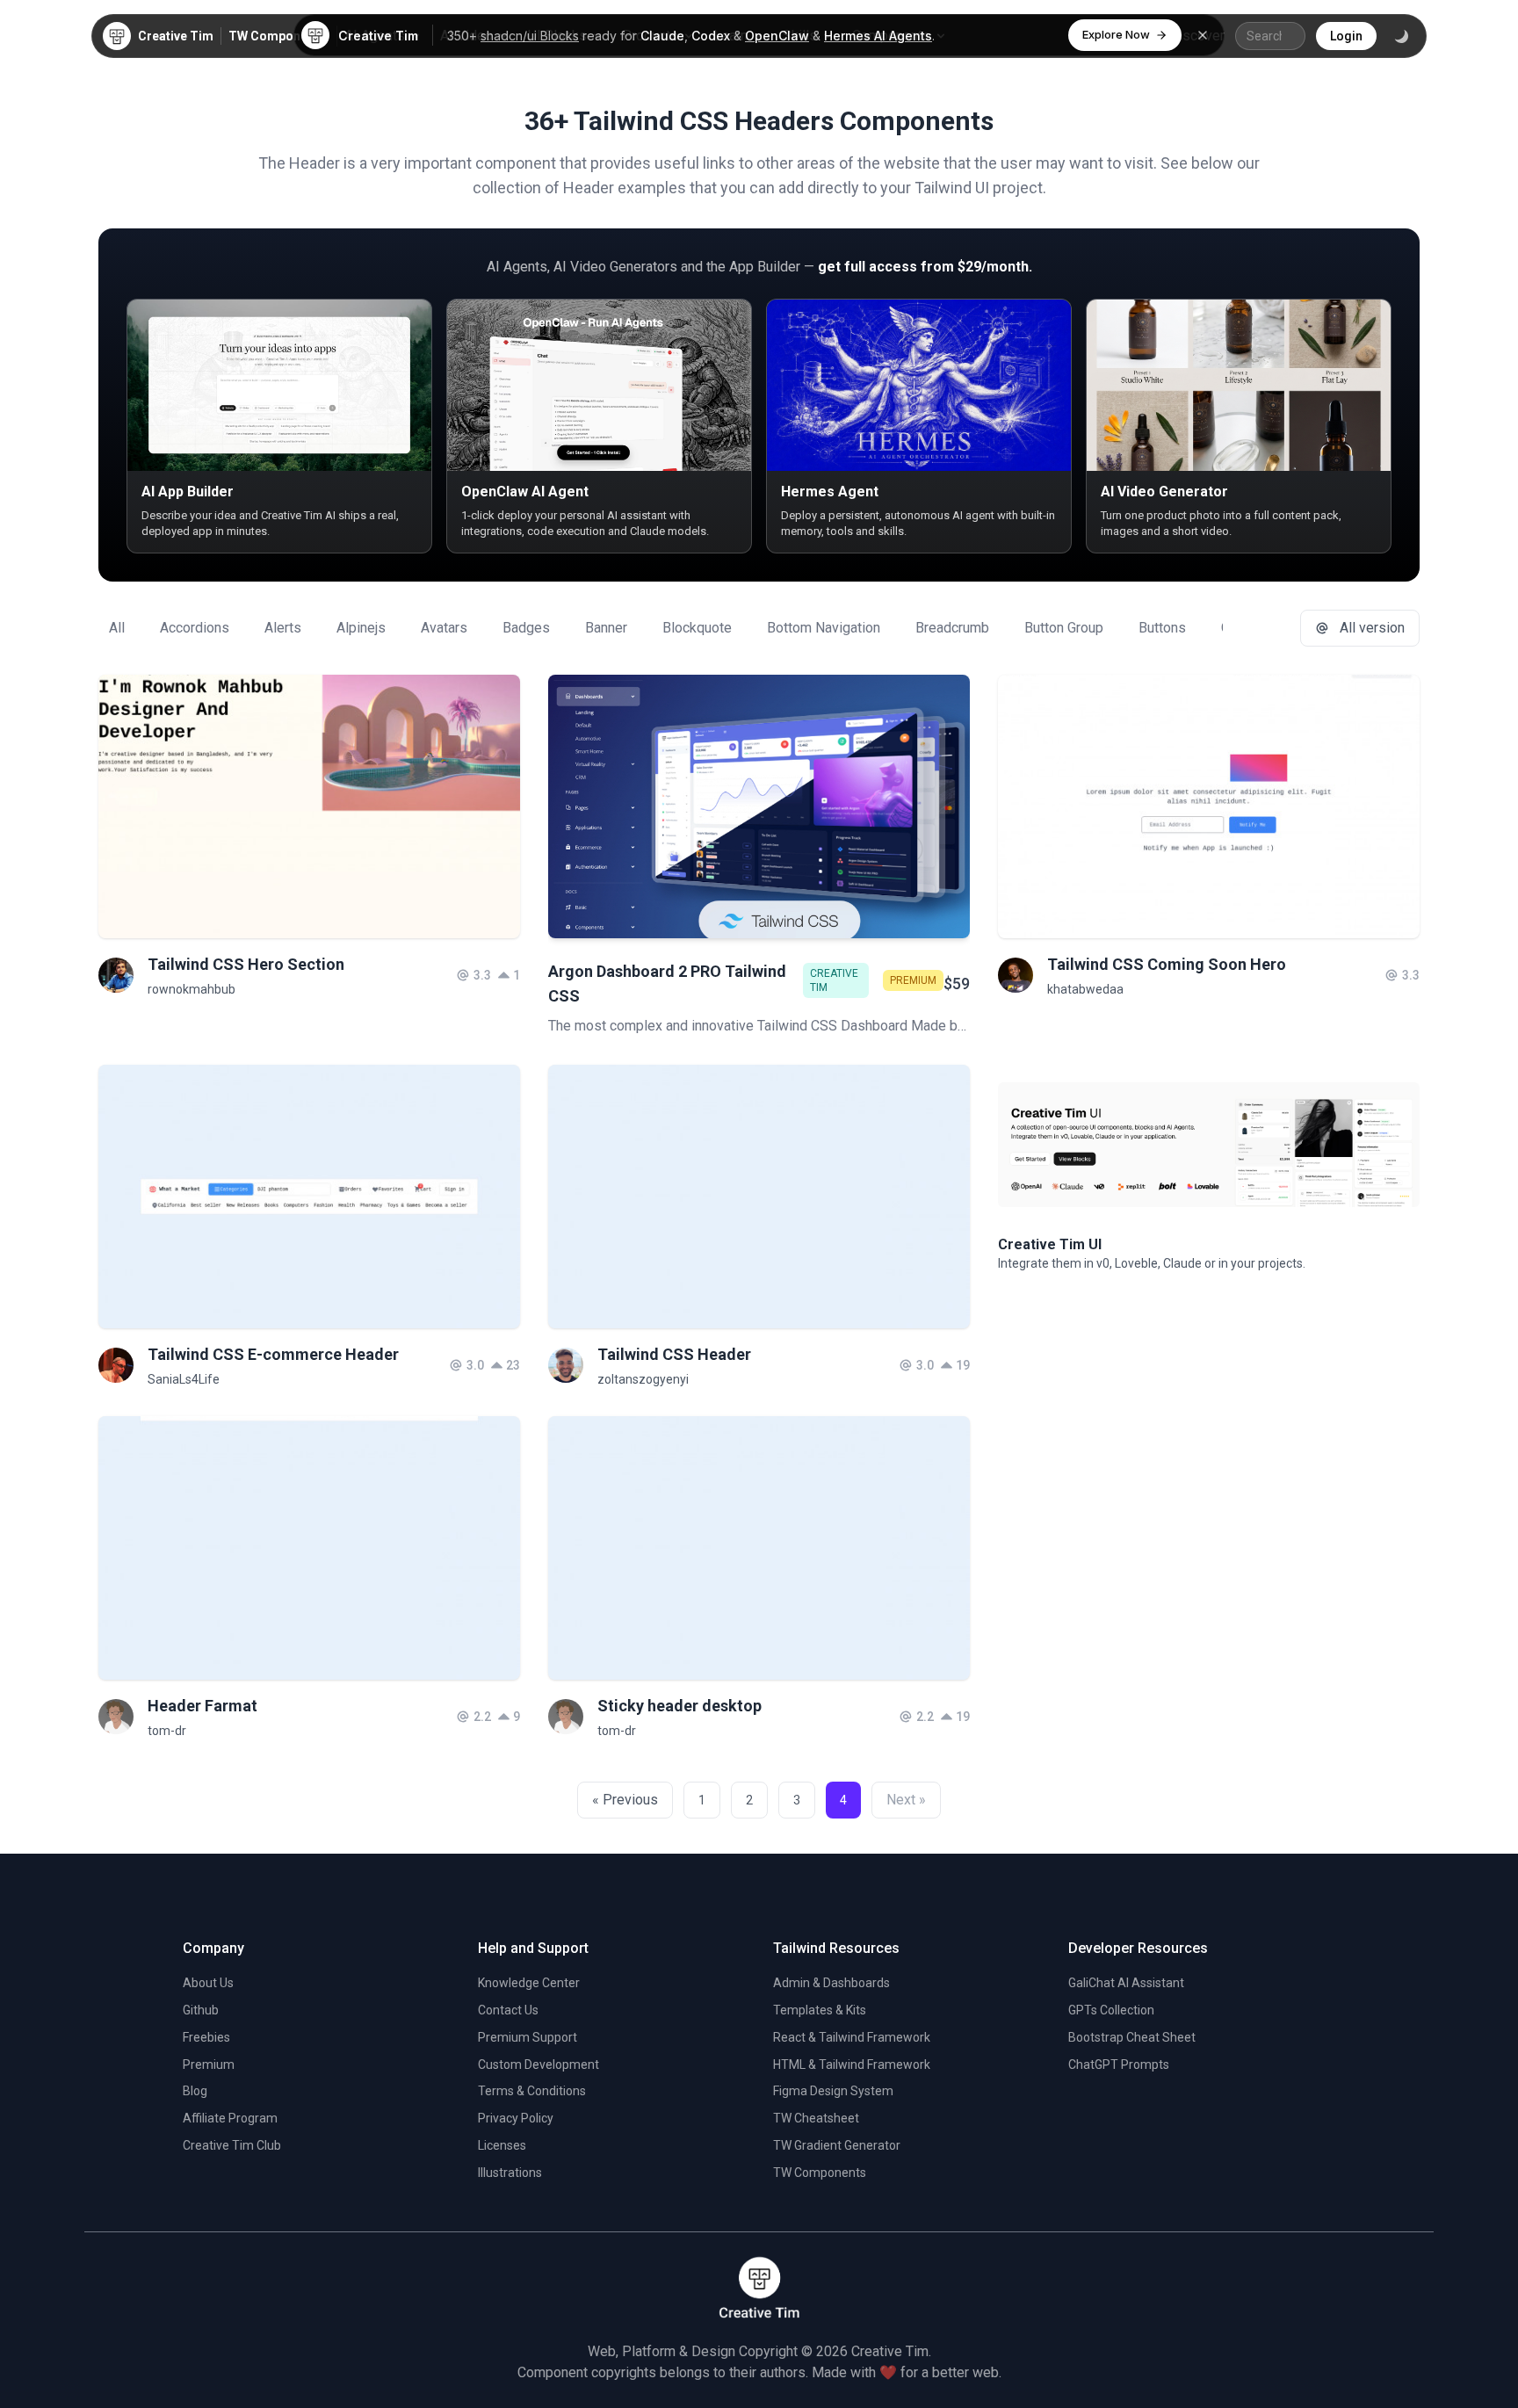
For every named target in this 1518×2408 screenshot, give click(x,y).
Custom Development (539, 2065)
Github (201, 2010)
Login (1346, 36)
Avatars (444, 628)
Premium (209, 2065)
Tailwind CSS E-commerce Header (273, 1354)
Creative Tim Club (232, 2145)
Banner (606, 628)
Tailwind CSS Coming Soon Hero (1167, 964)
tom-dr (167, 1731)
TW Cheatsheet (816, 2118)
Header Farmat (202, 1706)
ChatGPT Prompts (1119, 2065)
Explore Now (1116, 34)
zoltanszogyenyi (643, 1379)
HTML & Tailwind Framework (852, 2065)
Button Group (1064, 628)
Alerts (283, 628)
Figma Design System (833, 2091)
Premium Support (528, 2037)
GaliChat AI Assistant (1126, 1983)
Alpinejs (361, 628)
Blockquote (697, 628)
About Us (208, 1983)
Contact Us (508, 2010)
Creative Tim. (891, 2351)
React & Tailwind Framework (852, 2037)
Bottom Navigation (824, 628)
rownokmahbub (192, 989)
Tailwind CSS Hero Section (246, 964)
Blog (195, 2091)
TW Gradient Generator (837, 2145)
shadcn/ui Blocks (530, 36)
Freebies (206, 2037)
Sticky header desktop (679, 1706)
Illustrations (510, 2173)
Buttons (1162, 628)
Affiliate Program (230, 2118)
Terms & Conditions (532, 2091)
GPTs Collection (1111, 2010)
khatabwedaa (1085, 989)
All (117, 628)
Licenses (502, 2145)
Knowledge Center (529, 1983)
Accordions (195, 628)
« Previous (625, 1800)
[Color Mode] (1401, 36)
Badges (526, 628)
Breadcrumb (952, 628)
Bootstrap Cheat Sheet (1132, 2037)
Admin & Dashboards (831, 1983)
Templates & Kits (820, 2010)
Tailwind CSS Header (674, 1354)
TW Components (277, 36)
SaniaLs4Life (184, 1379)
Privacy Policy (516, 2118)
